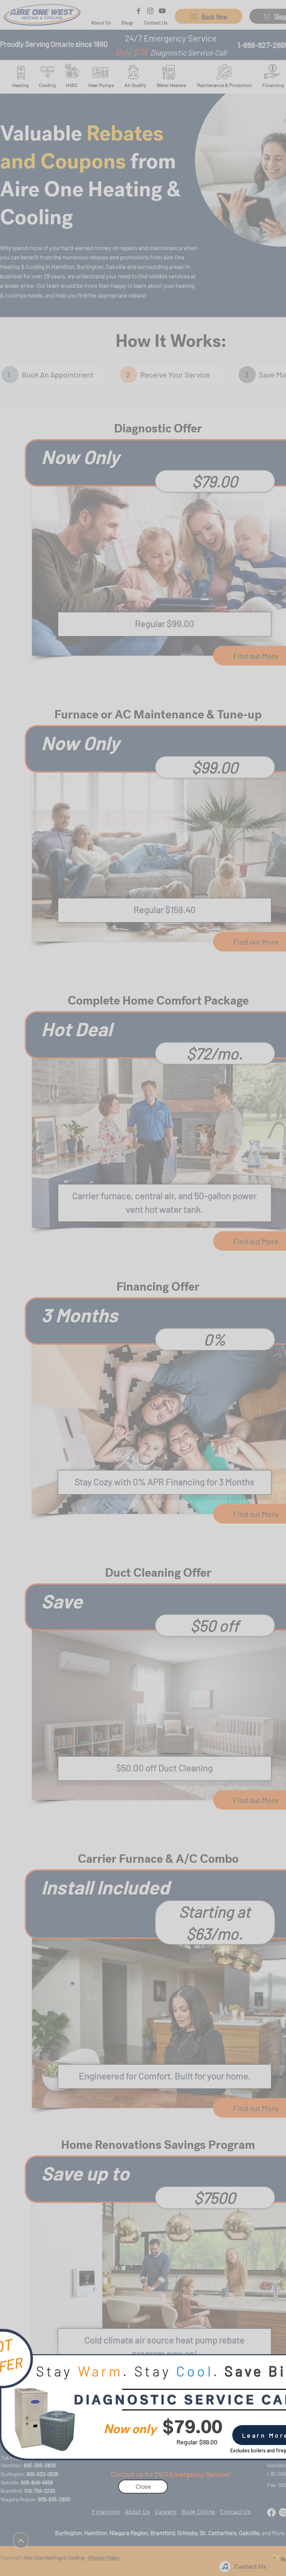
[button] (143, 2487)
